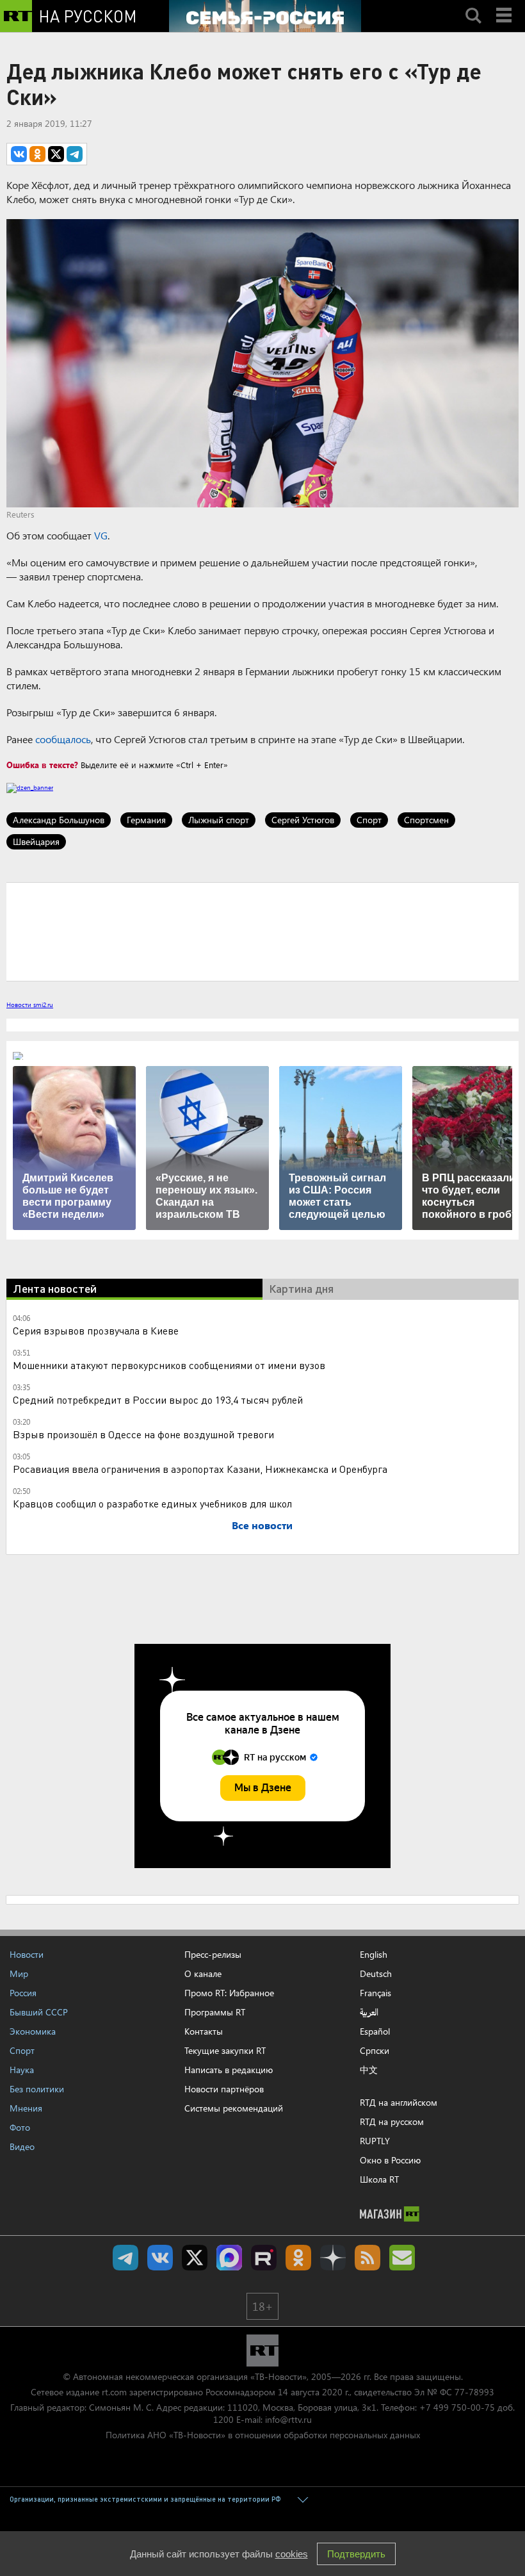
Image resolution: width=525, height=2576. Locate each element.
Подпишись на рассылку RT (402, 2258)
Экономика (33, 2031)
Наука (22, 2070)
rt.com (114, 2392)
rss (367, 2258)
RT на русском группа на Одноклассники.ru (298, 2258)
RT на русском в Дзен (333, 2258)
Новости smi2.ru (30, 1005)
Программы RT (215, 2012)
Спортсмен (426, 820)
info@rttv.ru (288, 2419)
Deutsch (376, 1974)
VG (101, 535)
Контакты (204, 2031)
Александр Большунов (59, 820)
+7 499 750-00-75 (457, 2407)
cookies (292, 2554)
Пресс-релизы (213, 1954)
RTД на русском (392, 2121)
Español (375, 2031)
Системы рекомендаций (234, 2108)
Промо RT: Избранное (229, 1993)
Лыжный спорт (219, 820)
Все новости (262, 1525)
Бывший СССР (39, 2012)
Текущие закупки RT (225, 2050)
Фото (20, 2127)
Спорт (369, 820)
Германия (146, 820)
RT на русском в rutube (264, 2258)
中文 (369, 2070)
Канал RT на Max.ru (229, 2258)
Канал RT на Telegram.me (125, 2258)
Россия (23, 1993)
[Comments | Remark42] (262, 931)
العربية (369, 2012)
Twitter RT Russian (195, 2258)
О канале (203, 1973)
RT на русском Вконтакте (160, 2258)
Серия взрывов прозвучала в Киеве (96, 1330)
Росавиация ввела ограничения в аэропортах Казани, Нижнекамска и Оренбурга (200, 1469)
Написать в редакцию (229, 2070)
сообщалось (63, 739)
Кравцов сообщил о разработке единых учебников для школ (152, 1503)
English (374, 1955)
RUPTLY (375, 2141)
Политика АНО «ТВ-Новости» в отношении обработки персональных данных (263, 2435)
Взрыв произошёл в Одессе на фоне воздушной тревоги (143, 1434)
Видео (22, 2146)
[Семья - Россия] (265, 16)
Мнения (26, 2108)
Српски (375, 2051)
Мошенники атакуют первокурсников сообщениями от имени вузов (169, 1365)
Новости (27, 1954)
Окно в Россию (390, 2160)
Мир (19, 1973)
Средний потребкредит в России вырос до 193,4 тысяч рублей (158, 1399)
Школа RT (379, 2179)
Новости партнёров (224, 2089)
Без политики (37, 2089)
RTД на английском (399, 2102)
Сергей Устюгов (303, 820)
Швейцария (36, 841)
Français (376, 1993)
